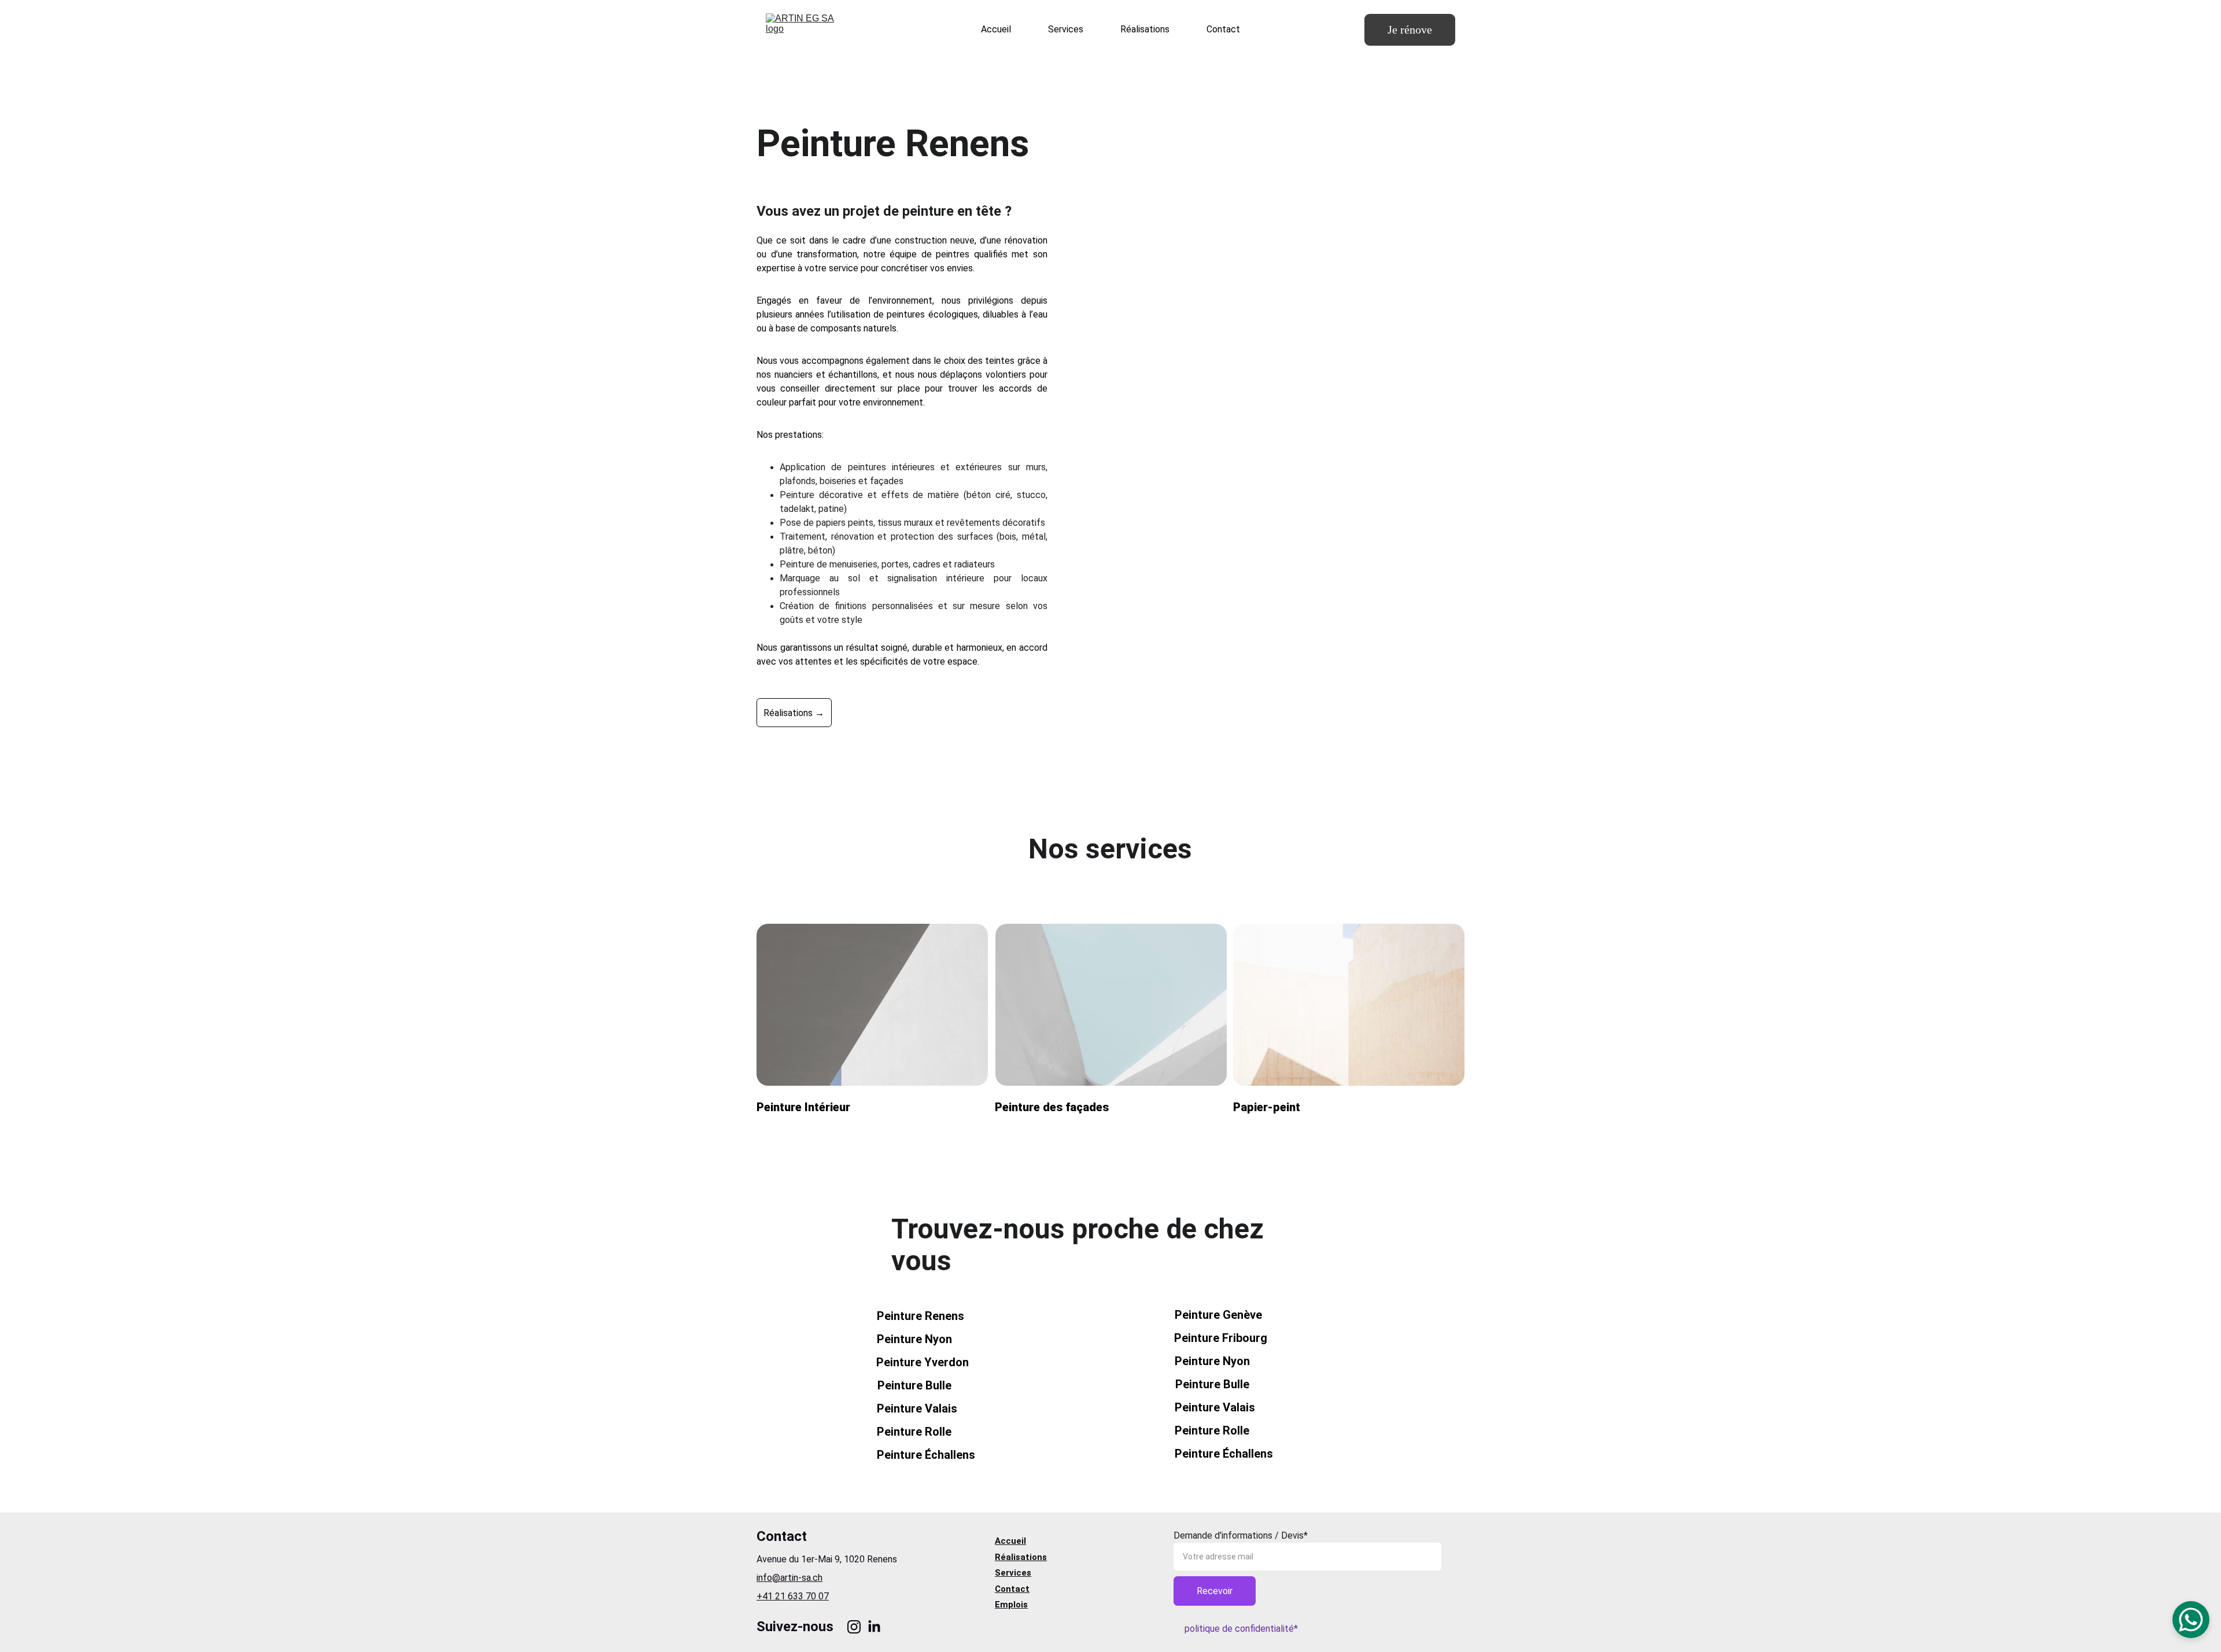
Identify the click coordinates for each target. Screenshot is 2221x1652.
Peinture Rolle (1212, 1430)
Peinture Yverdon (923, 1362)
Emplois (1011, 1605)
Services (1066, 29)
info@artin (777, 1578)
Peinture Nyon (1212, 1361)
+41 (766, 1596)
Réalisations (1145, 29)
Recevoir (1215, 1591)
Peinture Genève (1218, 1315)
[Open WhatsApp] (2191, 1620)
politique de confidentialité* (1241, 1629)
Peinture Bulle (1212, 1384)
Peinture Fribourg (1221, 1338)
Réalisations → (794, 713)
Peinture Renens (921, 1316)
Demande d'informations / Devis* (1241, 1535)
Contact (1223, 29)
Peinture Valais (1215, 1407)
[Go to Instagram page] (854, 1627)
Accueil (996, 29)
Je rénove (1410, 30)
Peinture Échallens (1224, 1454)
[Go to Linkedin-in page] (874, 1627)
